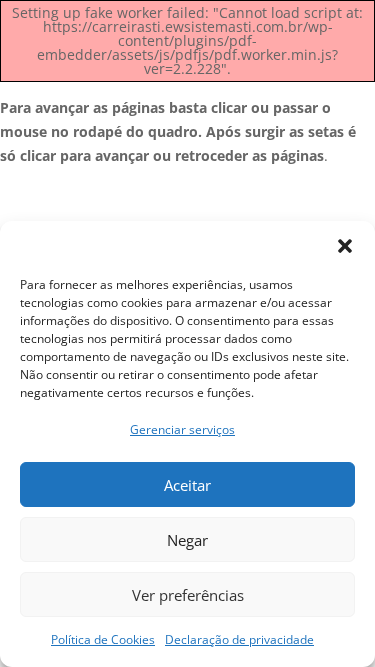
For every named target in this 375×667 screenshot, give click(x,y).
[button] (345, 246)
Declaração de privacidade (239, 639)
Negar (187, 540)
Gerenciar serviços (182, 429)
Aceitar (187, 485)
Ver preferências (188, 595)
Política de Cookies (103, 639)
